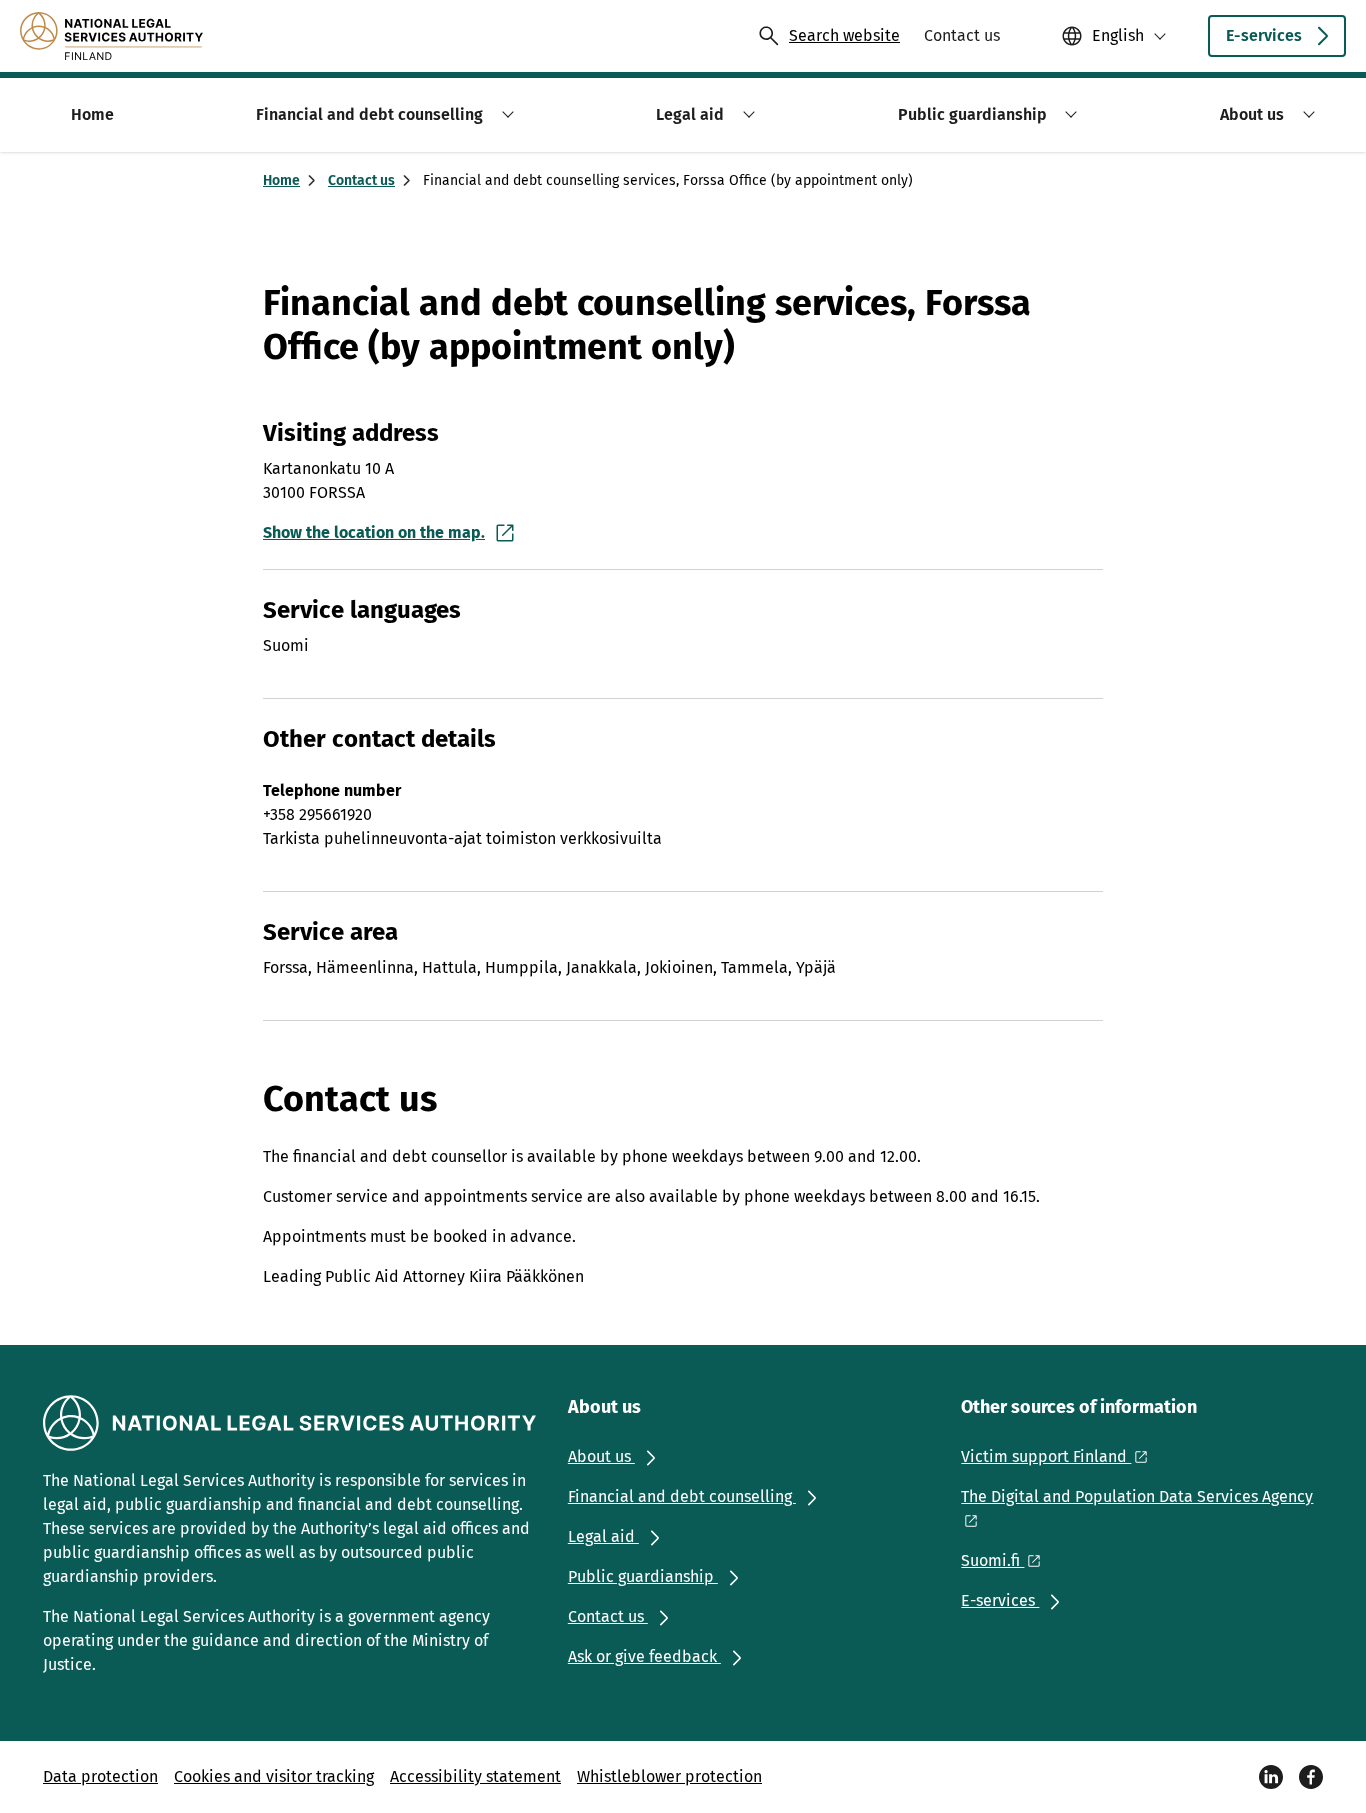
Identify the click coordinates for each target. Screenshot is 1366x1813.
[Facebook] (1311, 1777)
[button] (504, 114)
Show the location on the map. (374, 532)
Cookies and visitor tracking (274, 1776)
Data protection (100, 1776)
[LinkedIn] (1271, 1777)
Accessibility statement (475, 1776)
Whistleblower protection (669, 1776)
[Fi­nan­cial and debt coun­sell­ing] (111, 36)
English (1118, 35)
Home (281, 180)
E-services (1264, 35)
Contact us (361, 180)
